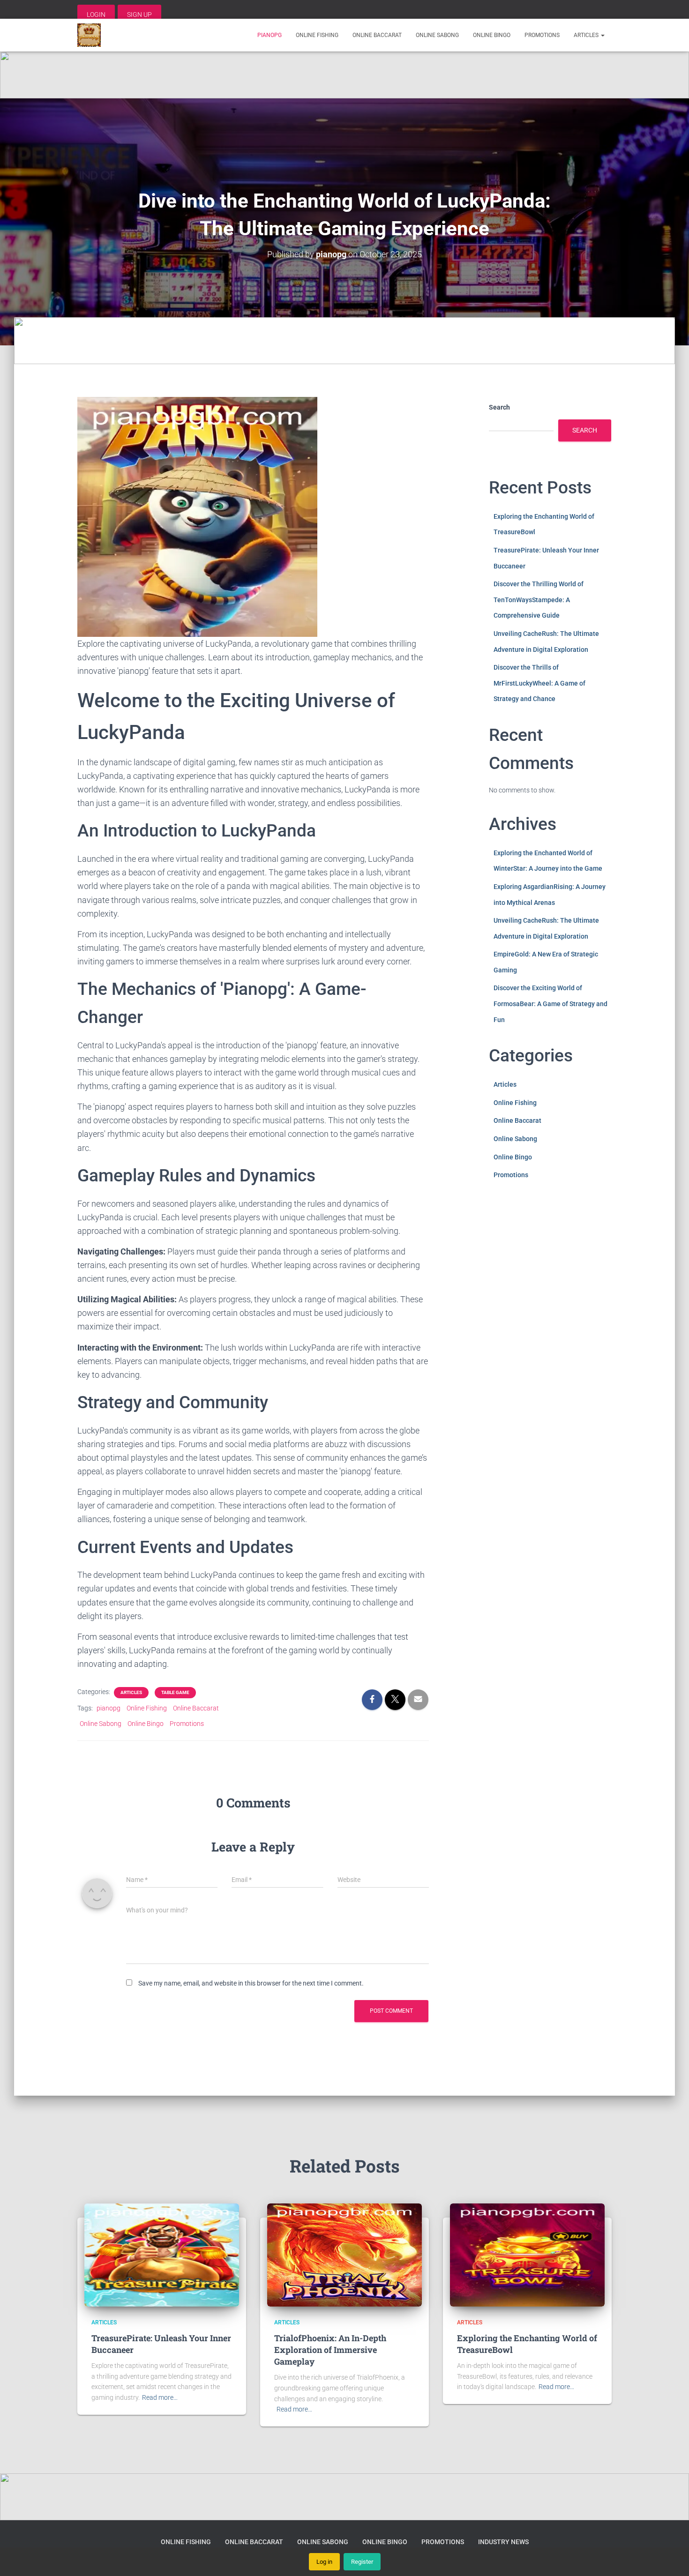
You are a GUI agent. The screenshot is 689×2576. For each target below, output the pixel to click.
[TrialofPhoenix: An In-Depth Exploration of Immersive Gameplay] (344, 2255)
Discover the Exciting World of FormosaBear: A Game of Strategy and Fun (550, 1004)
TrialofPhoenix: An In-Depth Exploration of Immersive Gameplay (330, 2350)
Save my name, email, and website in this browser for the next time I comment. (251, 1983)
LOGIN (96, 15)
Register (362, 2562)
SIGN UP (139, 15)
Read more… (160, 2397)
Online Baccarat (377, 35)
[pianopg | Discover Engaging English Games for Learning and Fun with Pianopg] (89, 35)
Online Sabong (437, 35)
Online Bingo (492, 35)
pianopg (270, 35)
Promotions (542, 35)
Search (499, 407)
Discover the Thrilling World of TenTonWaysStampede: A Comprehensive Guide (539, 600)
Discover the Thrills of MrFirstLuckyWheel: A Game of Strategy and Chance (539, 683)
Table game (175, 1692)
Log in (324, 2562)
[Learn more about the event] (344, 75)
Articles (587, 35)
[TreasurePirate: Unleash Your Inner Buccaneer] (162, 2255)
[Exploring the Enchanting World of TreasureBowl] (527, 2255)
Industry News (503, 2542)
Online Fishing (317, 35)
